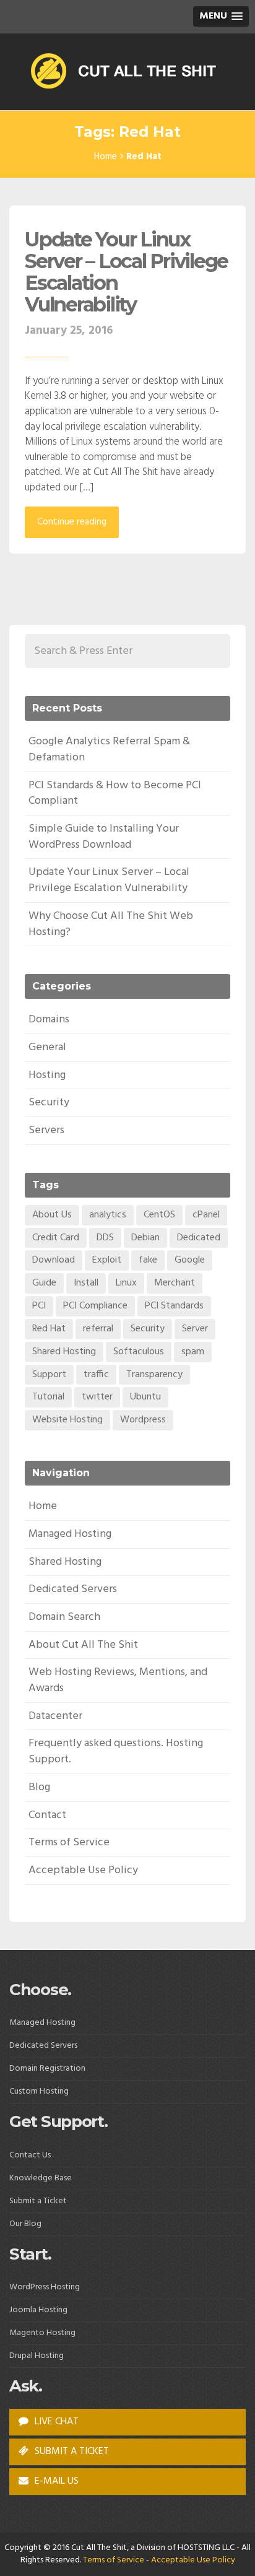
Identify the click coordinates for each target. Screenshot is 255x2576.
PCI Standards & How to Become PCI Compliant (115, 794)
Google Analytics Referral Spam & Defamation (109, 750)
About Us (52, 1215)
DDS (105, 1238)
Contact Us (30, 2155)
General (47, 1047)
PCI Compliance (95, 1306)
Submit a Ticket (38, 2201)
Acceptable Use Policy (83, 1870)
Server (195, 1329)
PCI (39, 1306)
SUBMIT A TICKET (71, 2452)
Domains (49, 1020)
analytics (108, 1215)
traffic (96, 1375)
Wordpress (143, 1420)
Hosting (47, 1075)
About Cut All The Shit (83, 1645)
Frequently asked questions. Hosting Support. (116, 1751)
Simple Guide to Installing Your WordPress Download (104, 837)
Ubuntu (145, 1397)
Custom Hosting (39, 2091)
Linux (126, 1283)
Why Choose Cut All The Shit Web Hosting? (111, 924)
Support (49, 1375)
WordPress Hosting (45, 2287)
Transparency (154, 1375)
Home (106, 157)
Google (190, 1260)
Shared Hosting (64, 1352)
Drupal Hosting (37, 2356)
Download (54, 1260)
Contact (47, 1815)
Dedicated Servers (73, 1589)
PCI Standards (174, 1306)
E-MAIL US (55, 2481)
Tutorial (48, 1397)
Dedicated (199, 1238)
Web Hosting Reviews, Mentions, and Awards (118, 1680)
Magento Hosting (42, 2333)
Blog (39, 1787)
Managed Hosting (70, 1534)
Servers (46, 1130)
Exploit (107, 1260)
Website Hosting (67, 1420)
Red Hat (49, 1329)
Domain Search (64, 1617)
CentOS (159, 1215)
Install (86, 1283)
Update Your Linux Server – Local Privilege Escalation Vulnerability (126, 272)
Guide (44, 1283)
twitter (97, 1397)
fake (148, 1260)
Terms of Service (69, 1843)
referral (98, 1329)
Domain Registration (47, 2069)
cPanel (206, 1215)
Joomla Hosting (38, 2310)
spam (193, 1352)
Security (49, 1103)
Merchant (175, 1283)
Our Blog (25, 2224)
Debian (145, 1238)
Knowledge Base (41, 2178)
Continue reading (72, 522)
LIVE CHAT (55, 2422)
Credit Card (56, 1238)
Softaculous (139, 1352)
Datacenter (55, 1716)
